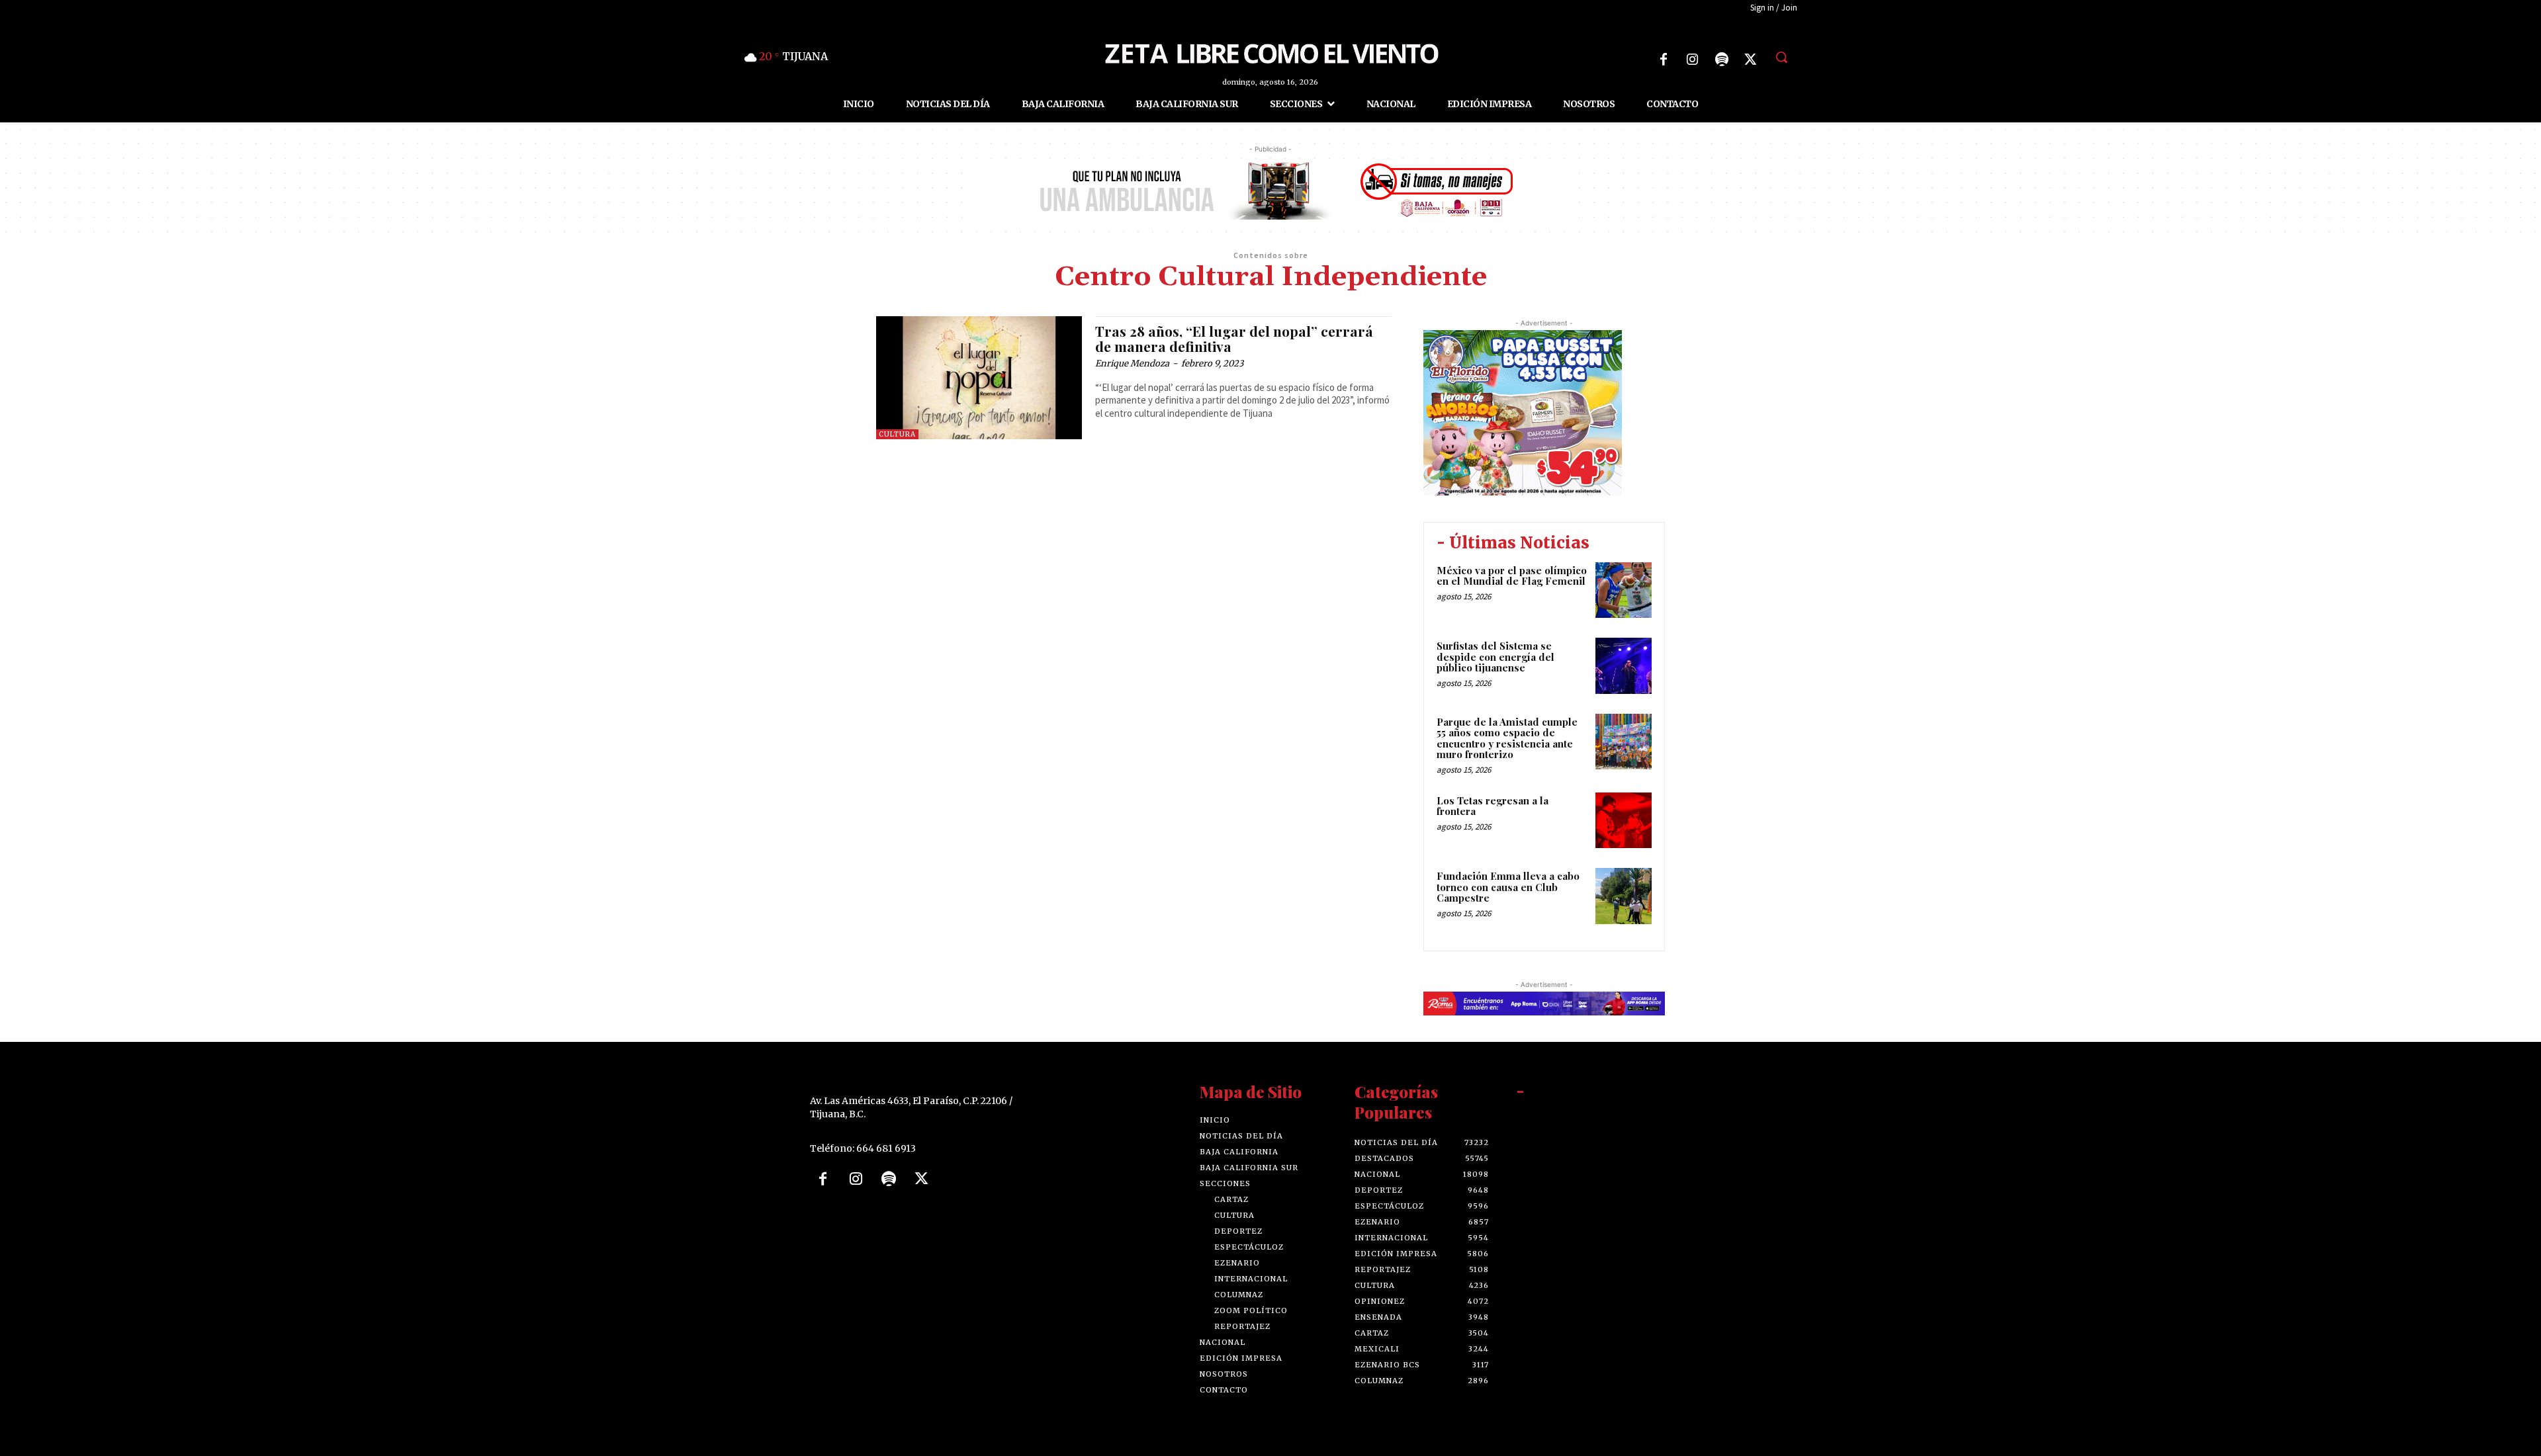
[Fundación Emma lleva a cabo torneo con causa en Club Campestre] (1624, 896)
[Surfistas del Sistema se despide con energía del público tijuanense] (1624, 666)
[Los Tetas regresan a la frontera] (1624, 821)
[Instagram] (1693, 60)
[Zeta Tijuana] (1270, 52)
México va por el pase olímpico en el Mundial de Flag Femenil (1512, 576)
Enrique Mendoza (1132, 364)
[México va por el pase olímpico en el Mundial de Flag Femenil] (1624, 590)
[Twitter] (1751, 60)
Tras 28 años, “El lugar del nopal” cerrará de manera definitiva (1234, 338)
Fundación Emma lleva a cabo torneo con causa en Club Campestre (1508, 887)
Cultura (897, 434)
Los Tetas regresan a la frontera (1493, 806)
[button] (1781, 57)
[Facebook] (1664, 60)
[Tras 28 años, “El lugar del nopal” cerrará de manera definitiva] (979, 378)
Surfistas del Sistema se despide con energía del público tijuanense (1495, 657)
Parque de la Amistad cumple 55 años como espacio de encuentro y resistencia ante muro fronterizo (1507, 738)
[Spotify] (1722, 60)
